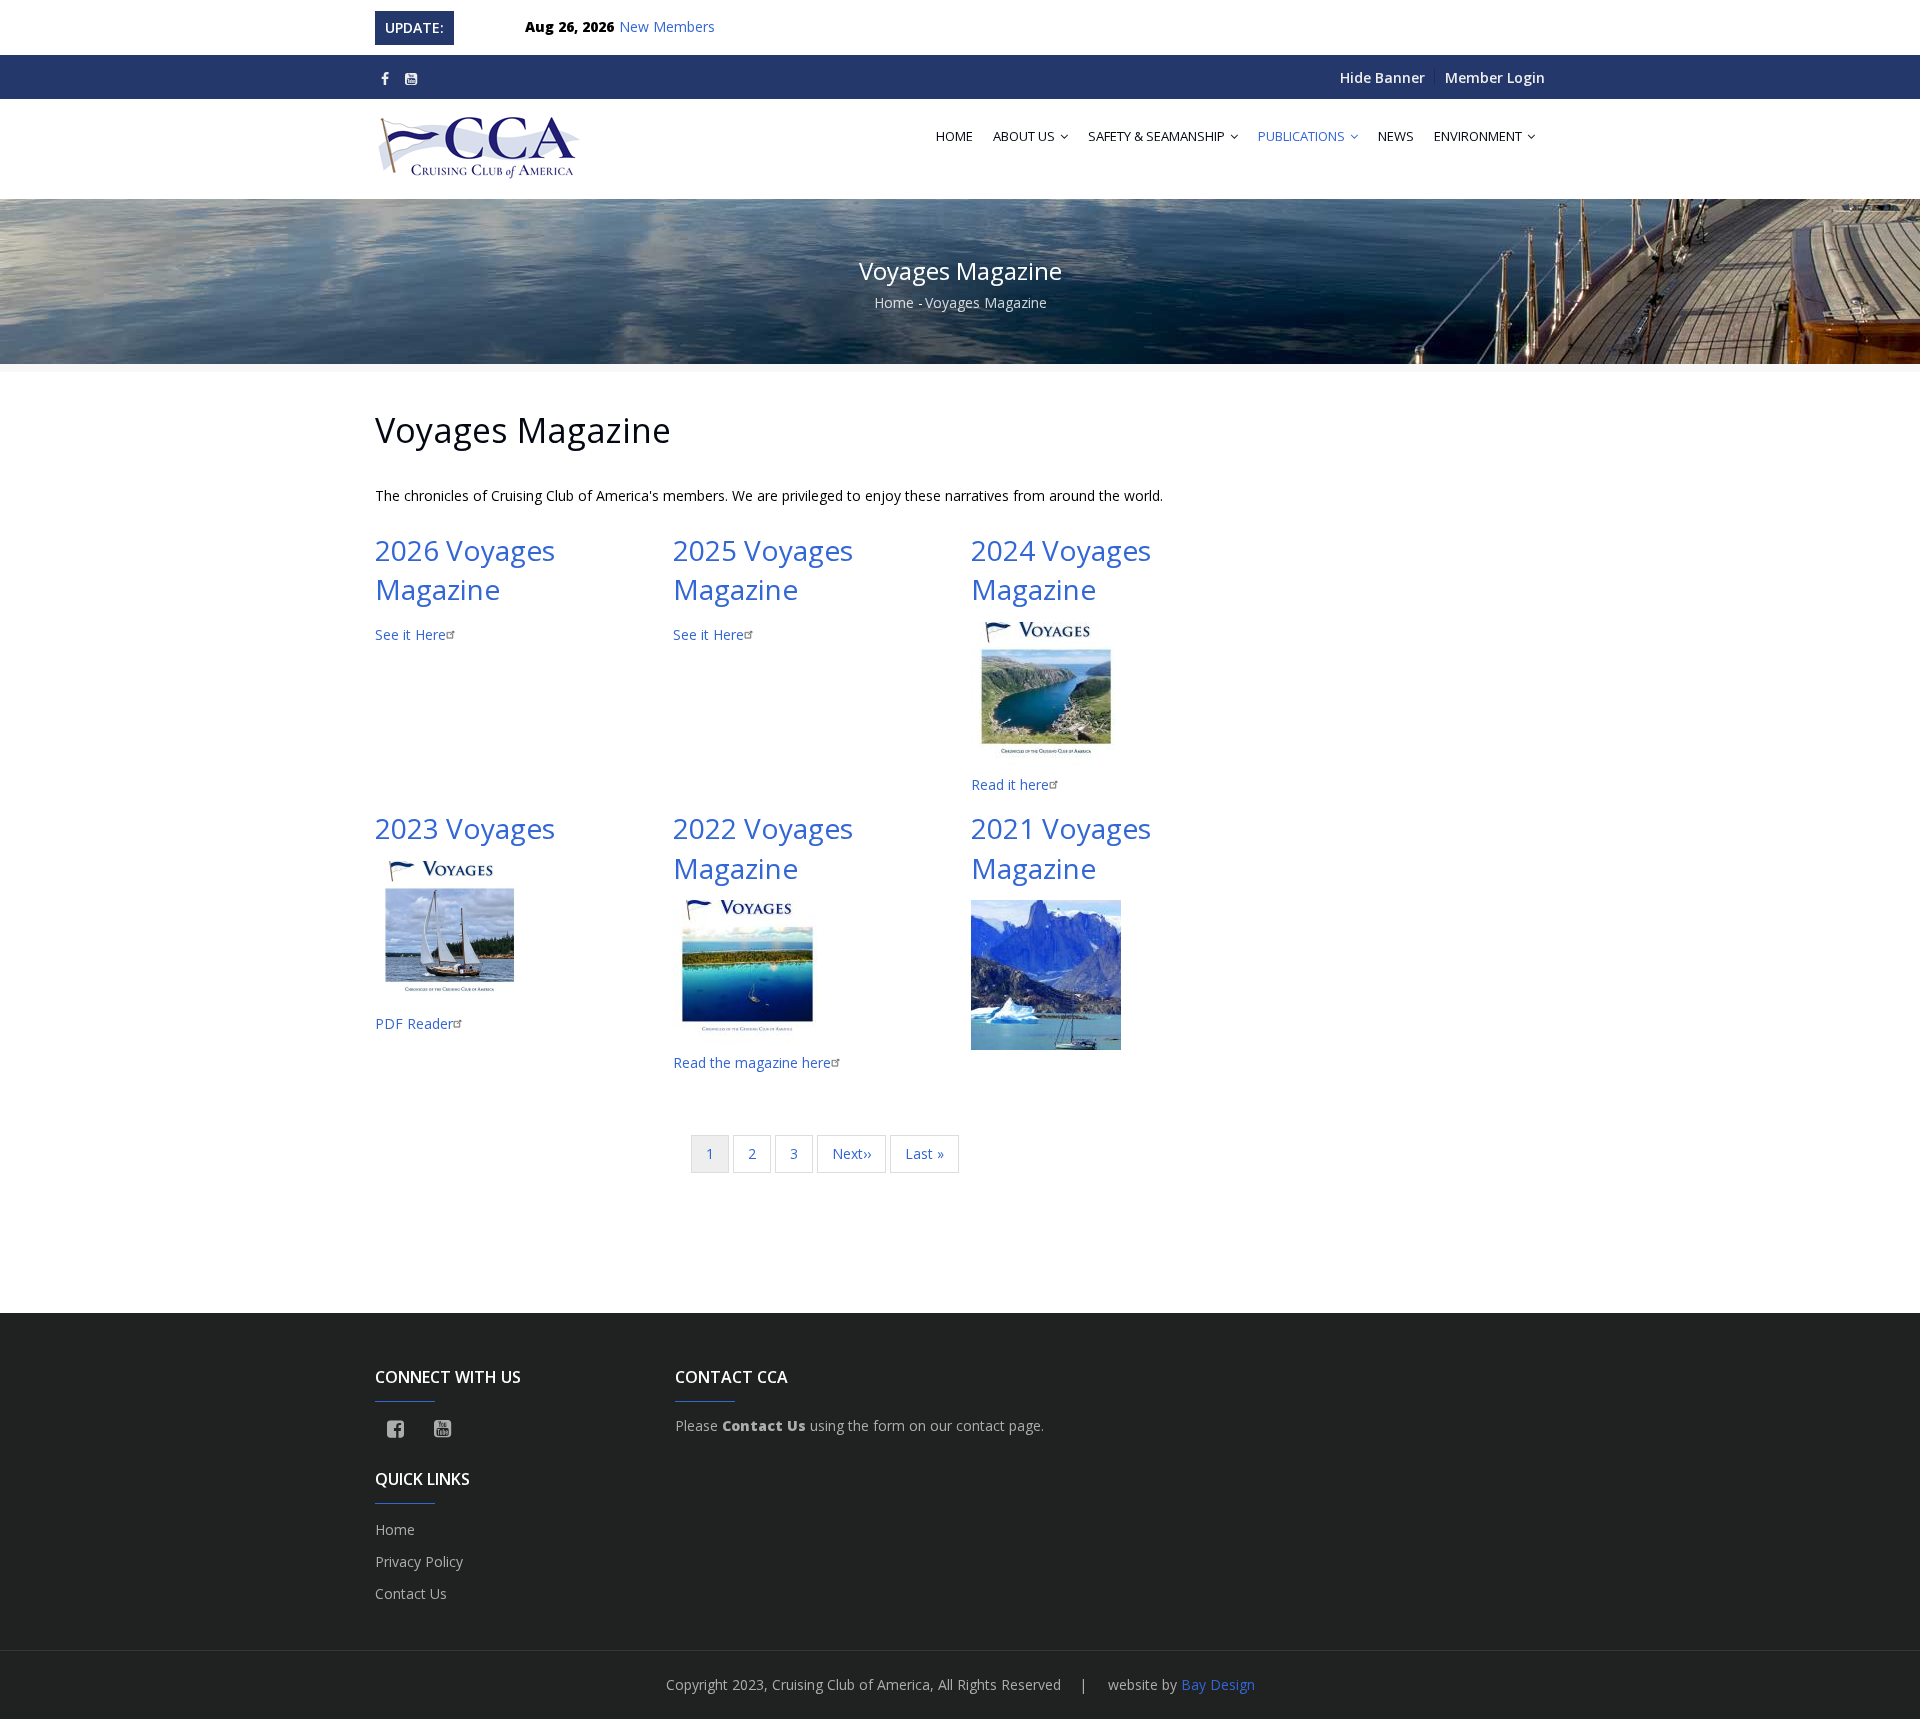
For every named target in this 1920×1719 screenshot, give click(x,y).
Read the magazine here (752, 1062)
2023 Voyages (465, 828)
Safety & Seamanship (1158, 136)
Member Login (1495, 77)
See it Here (410, 634)
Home (954, 136)
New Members (667, 26)
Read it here (1010, 784)
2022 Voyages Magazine (763, 847)
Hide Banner (1382, 77)
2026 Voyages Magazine (465, 569)
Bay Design (1218, 1684)
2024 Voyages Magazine (1061, 569)
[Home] (481, 139)
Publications (1303, 136)
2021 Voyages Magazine (1061, 847)
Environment (1479, 136)
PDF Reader (414, 1023)
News (1396, 136)
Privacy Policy (419, 1561)
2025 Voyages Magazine (763, 569)
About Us (1025, 136)
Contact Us (411, 1593)
